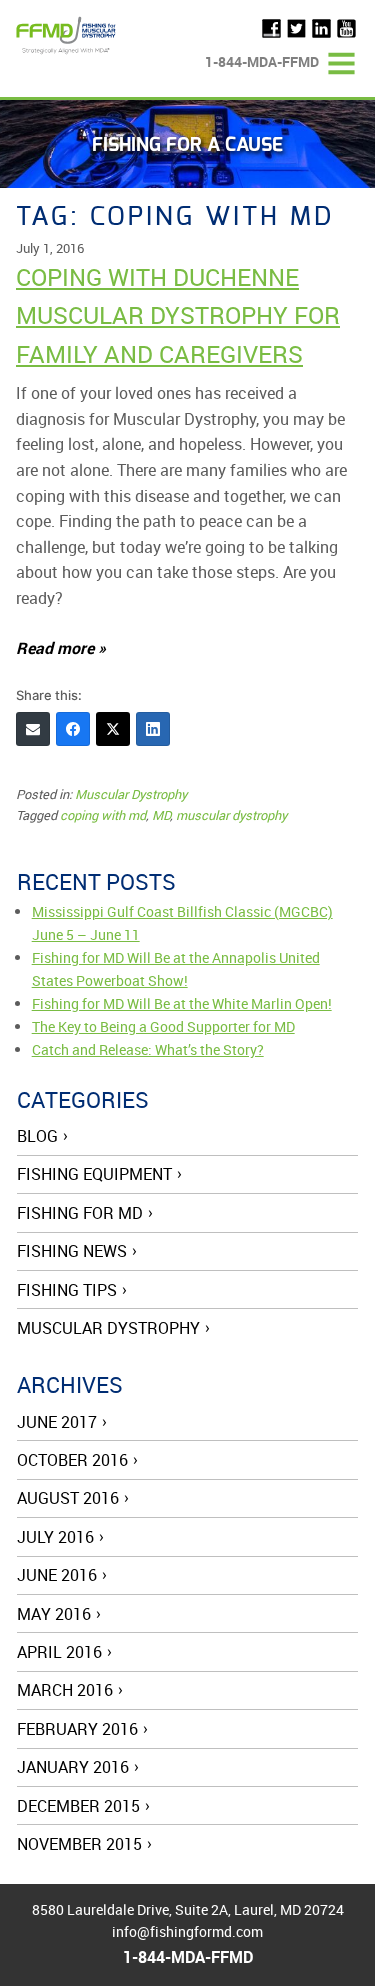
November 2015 (79, 1844)
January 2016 (73, 1767)
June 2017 (57, 1422)
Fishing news (72, 1251)
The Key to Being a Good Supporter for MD (163, 1026)
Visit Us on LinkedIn (321, 28)
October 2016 (72, 1460)
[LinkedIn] (153, 729)
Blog (37, 1136)
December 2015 (78, 1806)
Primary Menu (341, 63)
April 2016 (59, 1652)
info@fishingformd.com (187, 1932)
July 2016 (55, 1537)
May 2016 (54, 1614)
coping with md (103, 815)
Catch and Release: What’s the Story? (148, 1049)
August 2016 (68, 1498)
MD (161, 815)
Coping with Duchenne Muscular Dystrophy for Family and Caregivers (178, 315)
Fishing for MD (80, 1213)
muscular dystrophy (231, 815)
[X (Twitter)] (113, 729)
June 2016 (57, 1575)
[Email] (33, 729)
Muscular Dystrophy (131, 794)
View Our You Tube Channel (346, 28)
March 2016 (65, 1690)
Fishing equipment (94, 1174)
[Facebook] (73, 729)
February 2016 (77, 1729)
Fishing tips (67, 1290)
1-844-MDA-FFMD (262, 61)
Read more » (61, 648)
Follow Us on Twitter (296, 28)
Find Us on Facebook (271, 28)
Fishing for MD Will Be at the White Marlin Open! (182, 1003)
